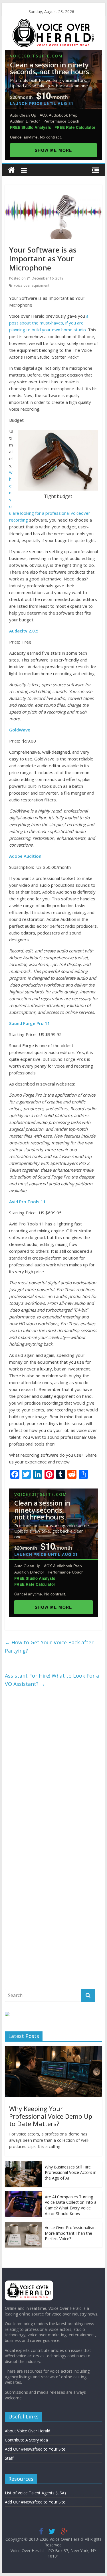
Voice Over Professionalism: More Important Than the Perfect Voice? (71, 2233)
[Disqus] (54, 1768)
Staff (9, 2458)
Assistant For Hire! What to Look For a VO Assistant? (52, 1680)
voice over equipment (32, 285)
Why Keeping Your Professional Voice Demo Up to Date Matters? (51, 2116)
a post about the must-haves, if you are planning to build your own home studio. (49, 323)
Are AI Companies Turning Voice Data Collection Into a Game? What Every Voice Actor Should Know (71, 2205)
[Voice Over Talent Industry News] (53, 22)
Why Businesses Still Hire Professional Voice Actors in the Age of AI (71, 2172)
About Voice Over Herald (28, 2431)
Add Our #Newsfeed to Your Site (35, 2449)
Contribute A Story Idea (26, 2440)
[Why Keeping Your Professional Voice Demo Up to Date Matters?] (54, 2049)
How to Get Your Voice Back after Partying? (49, 1646)
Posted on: (36, 278)
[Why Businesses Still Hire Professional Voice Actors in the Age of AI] (23, 2164)
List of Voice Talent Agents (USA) (35, 2493)
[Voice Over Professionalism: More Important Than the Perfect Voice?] (23, 2225)
